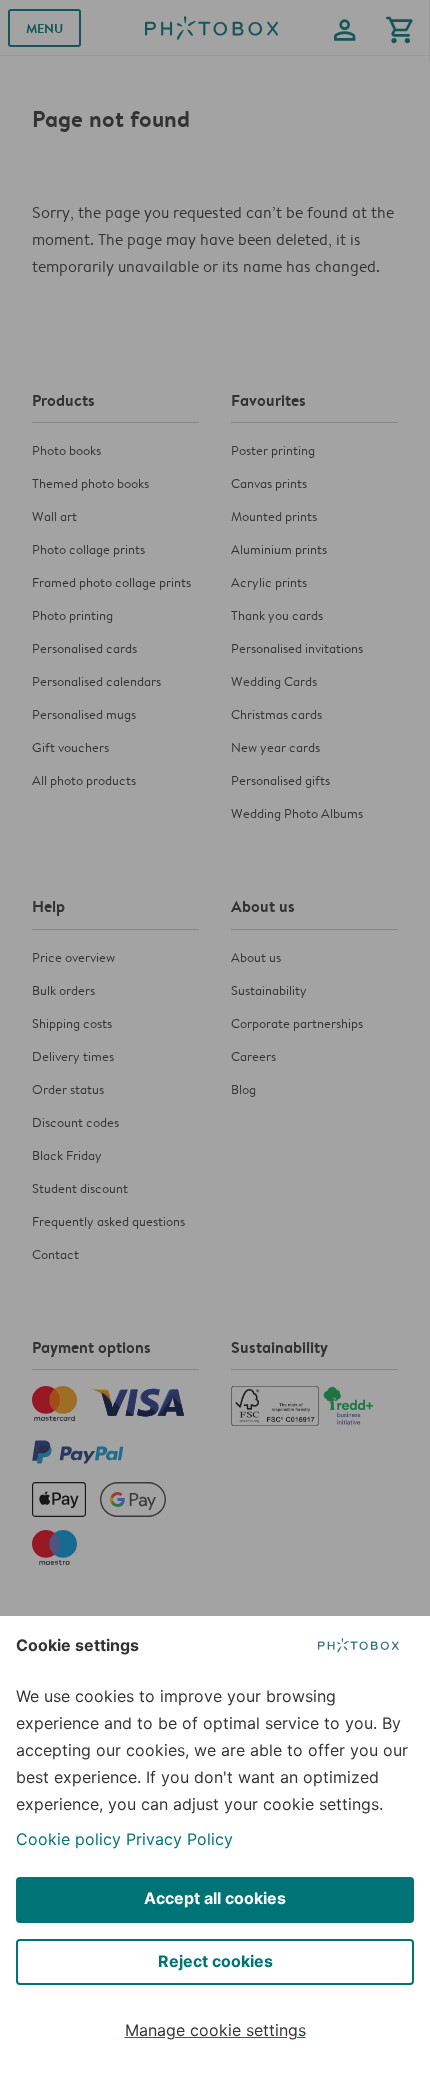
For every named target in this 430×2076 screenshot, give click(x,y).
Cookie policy (68, 1839)
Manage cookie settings (215, 2030)
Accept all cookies (215, 1898)
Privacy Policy (179, 1839)
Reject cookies (215, 1961)
